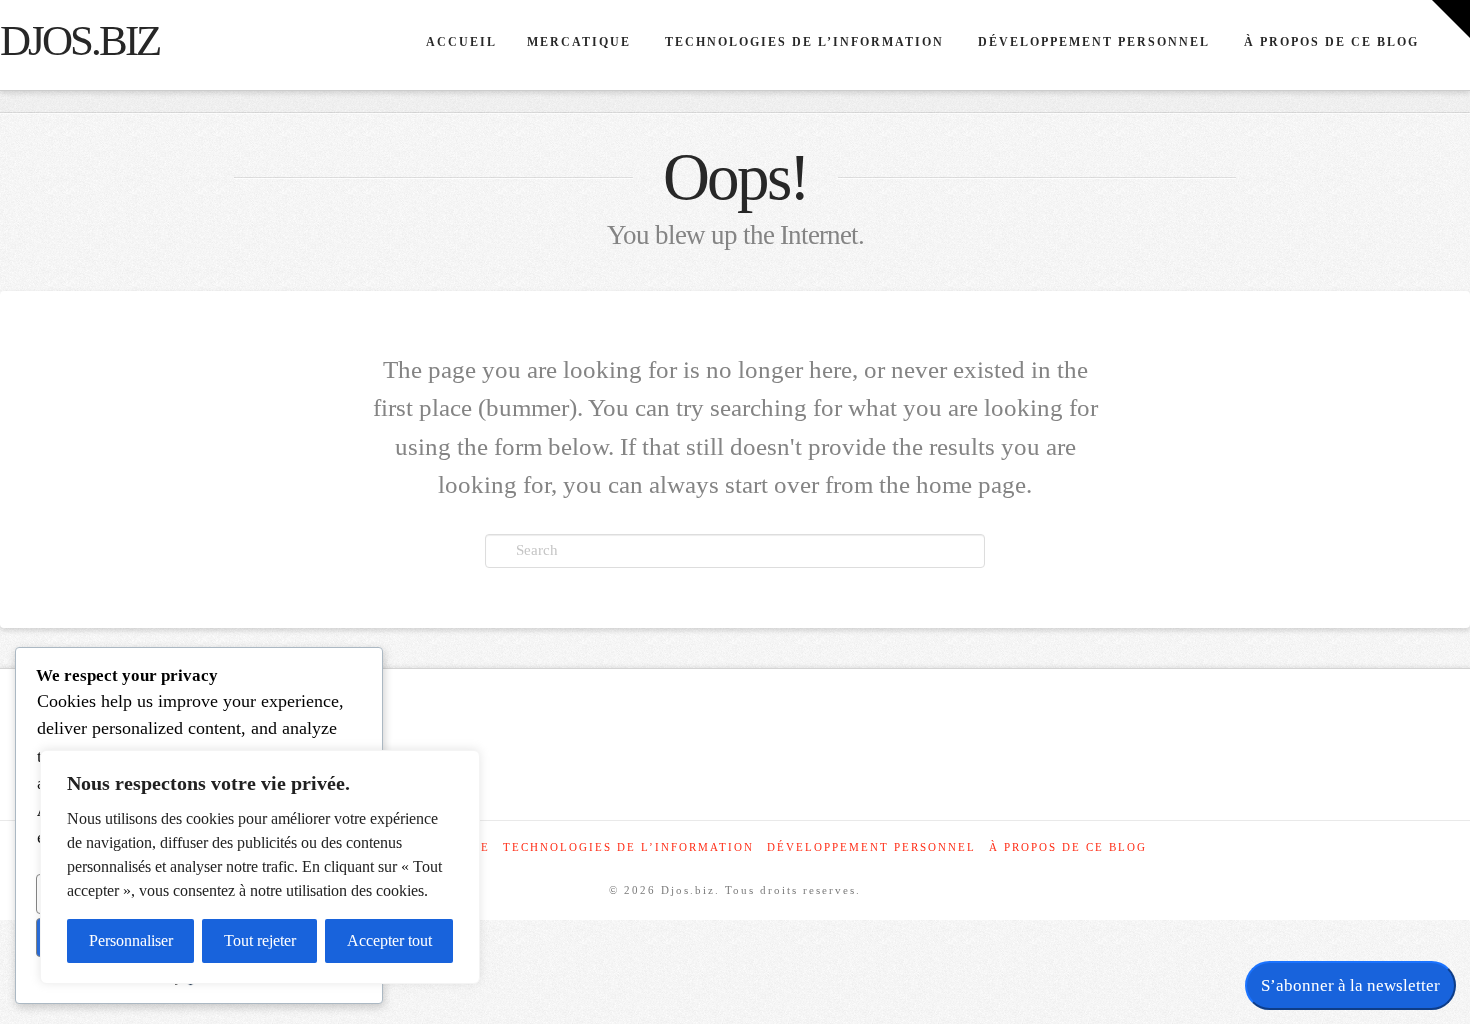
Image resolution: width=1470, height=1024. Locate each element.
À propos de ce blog (1068, 847)
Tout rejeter (260, 940)
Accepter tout (389, 940)
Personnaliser (131, 940)
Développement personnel (871, 847)
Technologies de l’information (628, 847)
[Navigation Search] (1451, 45)
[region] (260, 867)
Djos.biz (79, 41)
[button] (1451, 19)
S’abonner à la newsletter (1350, 985)
